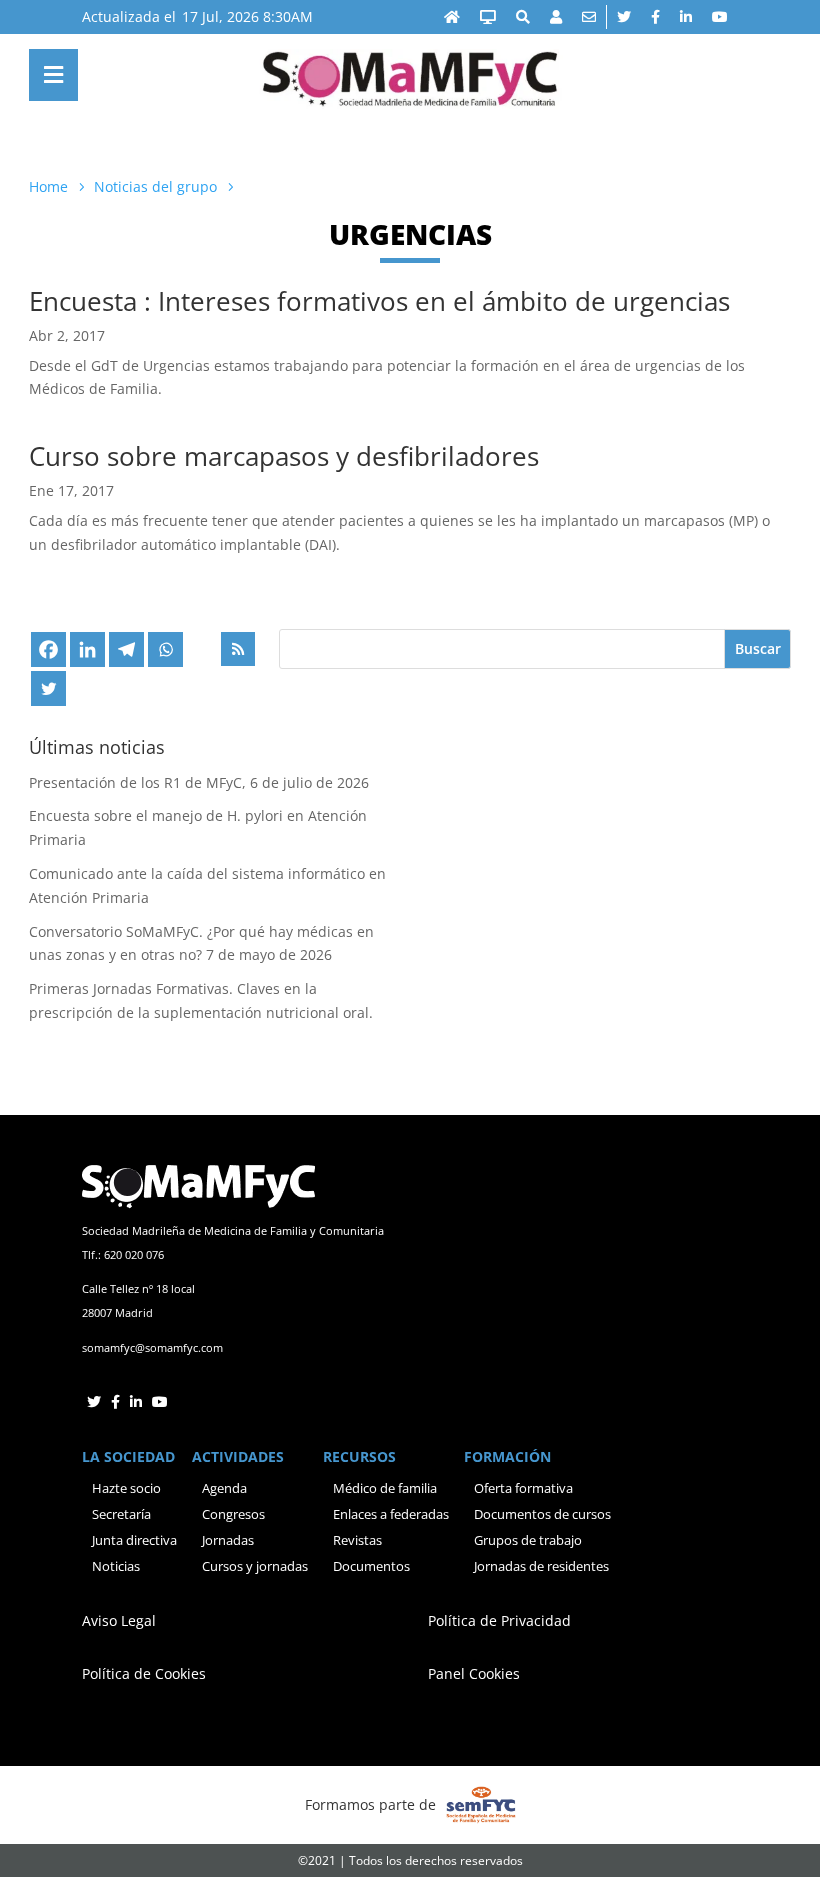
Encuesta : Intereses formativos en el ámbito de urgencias (379, 301)
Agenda (224, 1488)
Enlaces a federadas (391, 1514)
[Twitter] (48, 688)
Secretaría (121, 1514)
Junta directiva (134, 1540)
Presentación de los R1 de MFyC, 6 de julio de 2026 (199, 782)
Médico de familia (385, 1488)
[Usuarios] (556, 17)
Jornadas (228, 1540)
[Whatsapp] (165, 649)
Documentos (371, 1566)
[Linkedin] (87, 649)
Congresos (233, 1514)
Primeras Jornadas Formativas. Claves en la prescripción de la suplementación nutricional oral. (201, 1000)
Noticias (116, 1566)
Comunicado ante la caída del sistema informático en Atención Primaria (207, 885)
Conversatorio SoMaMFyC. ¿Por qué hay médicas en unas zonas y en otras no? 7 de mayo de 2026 (201, 943)
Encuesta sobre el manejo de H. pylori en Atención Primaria (198, 827)
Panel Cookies (474, 1673)
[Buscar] (523, 17)
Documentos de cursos (542, 1514)
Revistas (357, 1540)
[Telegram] (126, 649)
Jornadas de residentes (541, 1566)
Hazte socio (126, 1488)
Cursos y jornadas (255, 1566)
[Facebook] (48, 649)
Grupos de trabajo (528, 1540)
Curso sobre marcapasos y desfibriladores (284, 456)
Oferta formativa (523, 1488)
